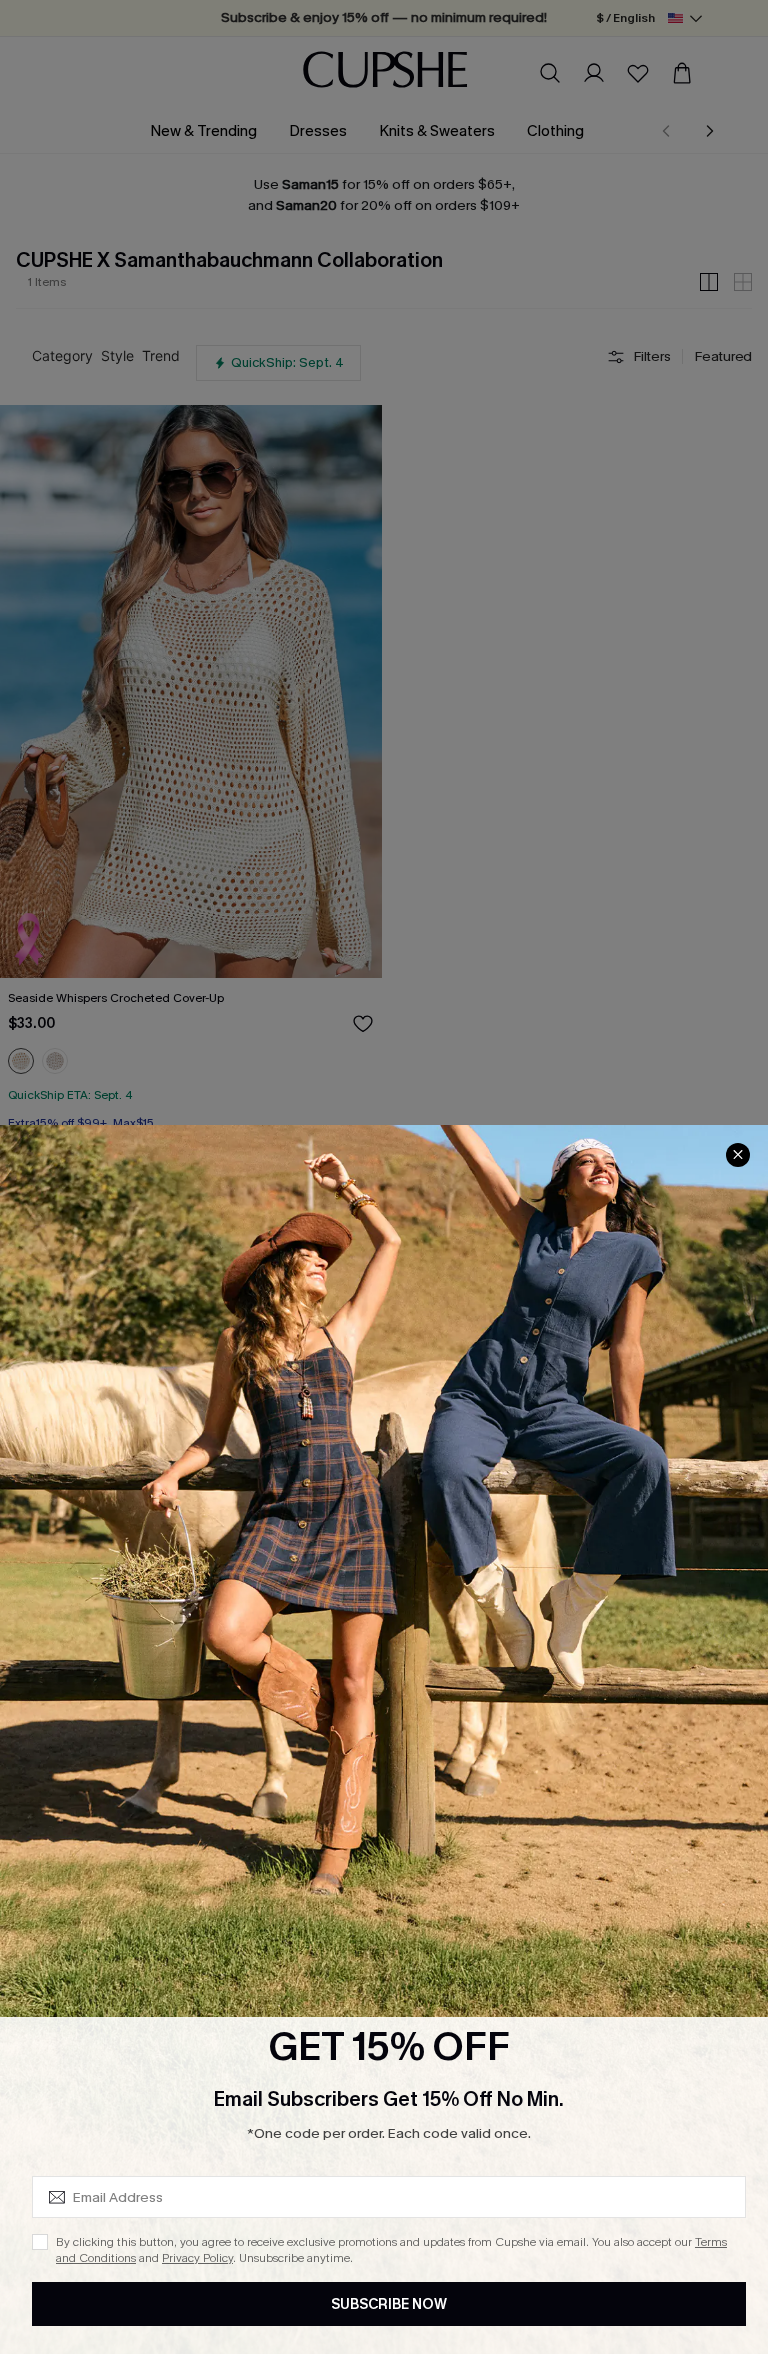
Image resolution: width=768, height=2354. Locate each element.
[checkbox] (40, 2242)
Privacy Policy (197, 2258)
